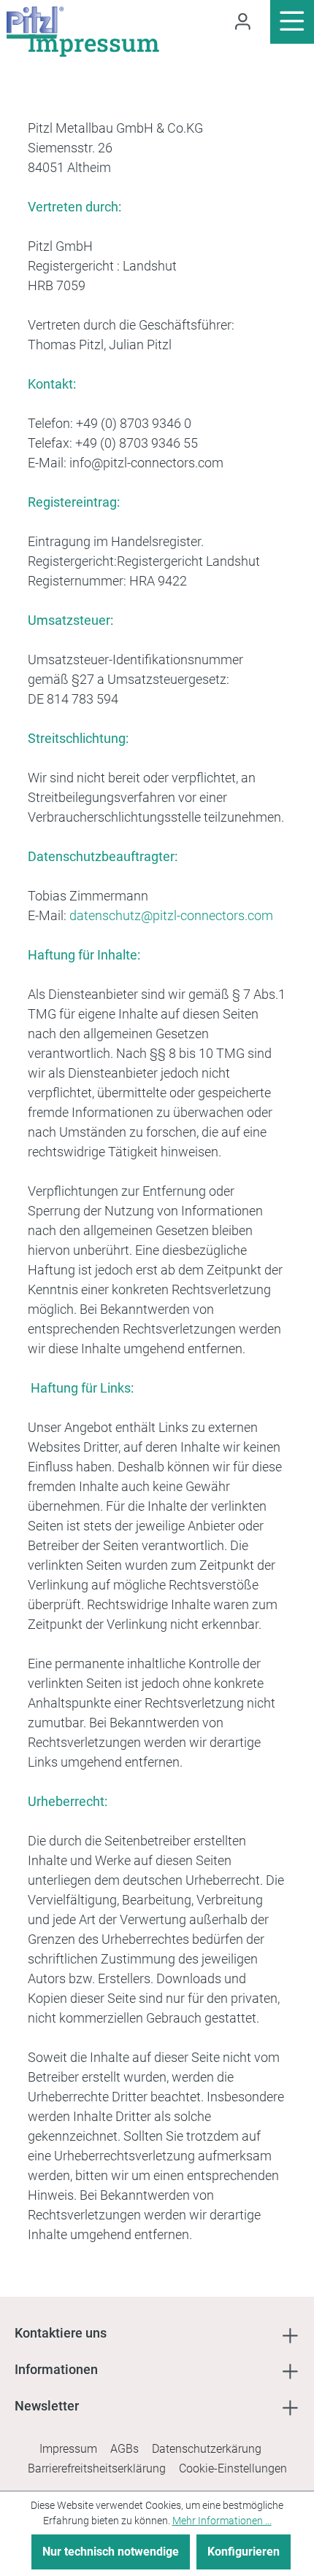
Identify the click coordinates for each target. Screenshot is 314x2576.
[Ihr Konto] (243, 22)
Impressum (68, 2449)
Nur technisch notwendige (111, 2552)
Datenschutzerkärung (207, 2449)
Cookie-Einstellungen (233, 2468)
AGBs (125, 2449)
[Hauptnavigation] (292, 22)
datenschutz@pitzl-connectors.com (171, 915)
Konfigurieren (244, 2552)
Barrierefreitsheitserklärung (97, 2468)
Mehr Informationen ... (222, 2521)
